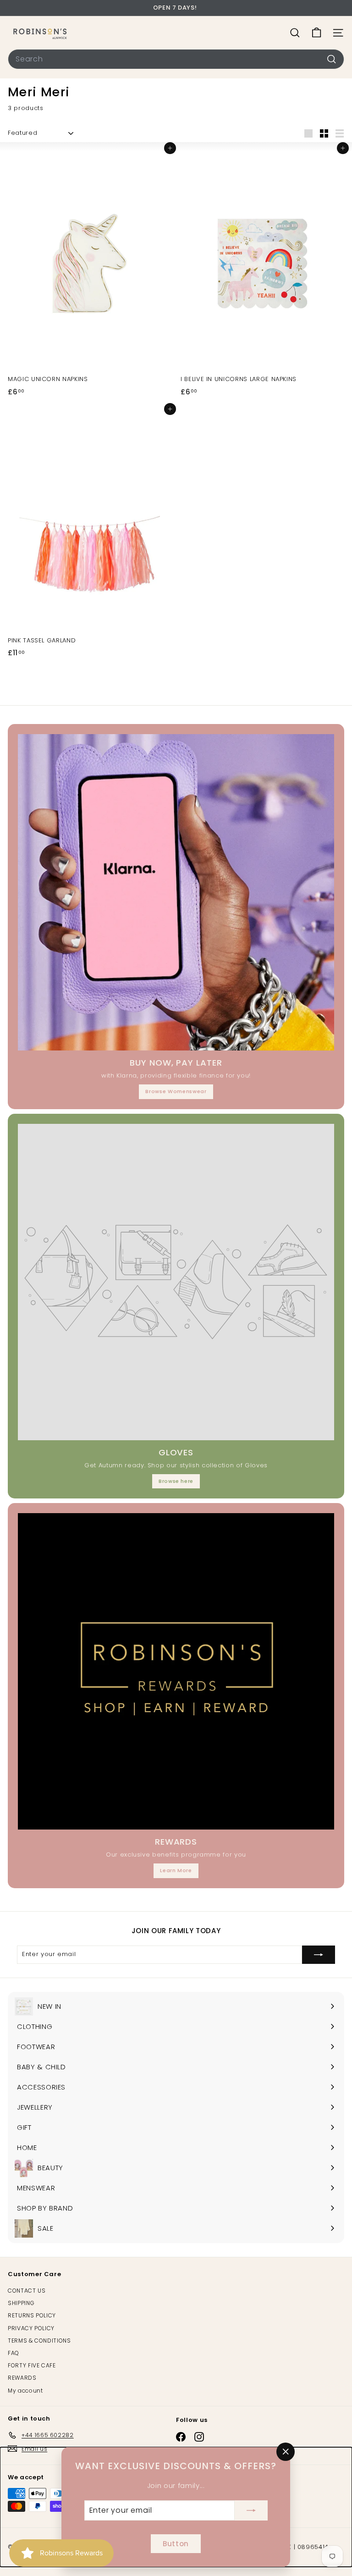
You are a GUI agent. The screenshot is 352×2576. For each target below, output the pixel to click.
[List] (340, 133)
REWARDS (22, 2378)
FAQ (14, 2353)
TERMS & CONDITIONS (39, 2341)
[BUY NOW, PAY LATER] (176, 892)
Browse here (176, 1481)
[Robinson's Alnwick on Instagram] (199, 2437)
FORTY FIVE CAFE (32, 2365)
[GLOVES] (176, 1282)
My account (25, 2391)
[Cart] (316, 33)
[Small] (324, 133)
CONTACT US (27, 2291)
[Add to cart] (170, 148)
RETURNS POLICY (32, 2315)
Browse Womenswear (176, 1091)
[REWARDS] (176, 1671)
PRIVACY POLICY (31, 2328)
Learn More (176, 1870)
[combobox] (176, 59)
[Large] (308, 133)
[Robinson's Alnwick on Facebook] (181, 2437)
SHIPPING (21, 2303)
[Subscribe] (251, 2510)
